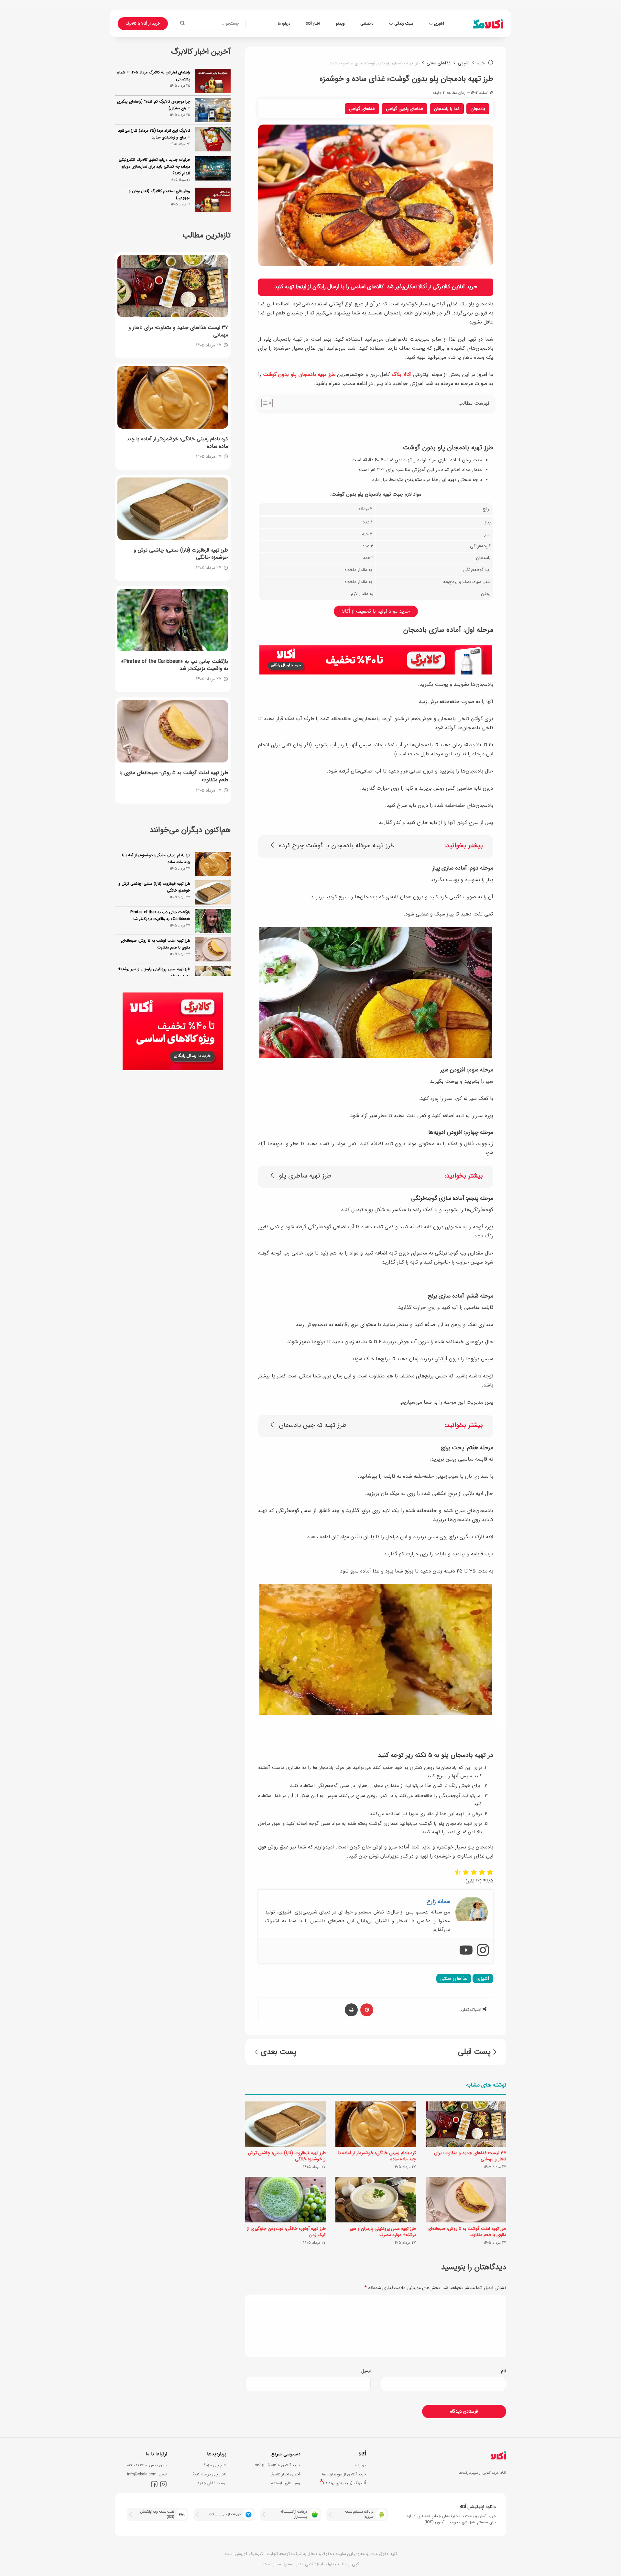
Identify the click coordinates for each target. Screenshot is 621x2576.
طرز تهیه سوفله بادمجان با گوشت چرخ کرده (337, 846)
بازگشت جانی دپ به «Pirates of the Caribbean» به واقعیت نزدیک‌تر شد (160, 887)
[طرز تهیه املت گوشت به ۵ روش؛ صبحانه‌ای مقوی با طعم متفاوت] (466, 2199)
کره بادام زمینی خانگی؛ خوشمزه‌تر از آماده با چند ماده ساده (377, 2156)
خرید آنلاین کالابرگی (455, 287)
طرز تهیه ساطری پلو (305, 1176)
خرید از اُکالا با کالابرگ (143, 23)
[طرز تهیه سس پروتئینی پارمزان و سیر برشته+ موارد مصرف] (376, 2199)
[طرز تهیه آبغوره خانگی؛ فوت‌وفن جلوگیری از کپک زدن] (285, 2199)
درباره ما (284, 23)
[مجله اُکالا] (488, 24)
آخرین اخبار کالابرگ (285, 2474)
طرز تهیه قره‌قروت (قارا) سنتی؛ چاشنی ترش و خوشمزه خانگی (287, 2156)
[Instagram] (483, 1951)
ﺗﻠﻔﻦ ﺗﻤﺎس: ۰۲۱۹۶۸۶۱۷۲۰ (147, 2465)
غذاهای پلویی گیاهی (404, 109)
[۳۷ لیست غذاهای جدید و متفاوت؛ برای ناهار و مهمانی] (466, 2124)
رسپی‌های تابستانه (286, 2483)
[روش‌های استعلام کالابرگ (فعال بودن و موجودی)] (213, 200)
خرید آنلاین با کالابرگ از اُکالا (278, 2465)
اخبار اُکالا (313, 23)
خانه (481, 63)
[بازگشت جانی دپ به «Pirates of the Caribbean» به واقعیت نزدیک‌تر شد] (173, 620)
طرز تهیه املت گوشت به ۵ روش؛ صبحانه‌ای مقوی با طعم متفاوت (467, 2232)
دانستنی (367, 23)
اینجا (301, 287)
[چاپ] (351, 2010)
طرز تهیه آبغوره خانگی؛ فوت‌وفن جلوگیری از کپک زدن (286, 2232)
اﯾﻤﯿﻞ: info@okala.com (147, 2474)
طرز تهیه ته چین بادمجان (313, 1425)
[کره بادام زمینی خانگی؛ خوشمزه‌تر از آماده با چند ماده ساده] (376, 2124)
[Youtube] (466, 1951)
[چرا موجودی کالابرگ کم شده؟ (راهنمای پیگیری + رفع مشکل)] (213, 110)
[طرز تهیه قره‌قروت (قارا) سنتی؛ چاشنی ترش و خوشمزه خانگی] (285, 2124)
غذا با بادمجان (447, 109)
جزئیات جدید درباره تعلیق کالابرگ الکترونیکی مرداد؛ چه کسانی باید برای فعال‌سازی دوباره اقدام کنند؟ (154, 166)
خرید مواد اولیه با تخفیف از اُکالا (376, 611)
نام (504, 2371)
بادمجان (478, 109)
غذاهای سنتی (439, 63)
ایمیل (366, 2371)
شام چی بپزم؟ (215, 2465)
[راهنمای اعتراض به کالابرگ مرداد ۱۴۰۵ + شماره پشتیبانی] (213, 81)
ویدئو (340, 23)
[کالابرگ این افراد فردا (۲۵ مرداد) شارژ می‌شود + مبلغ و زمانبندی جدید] (213, 139)
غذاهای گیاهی (362, 109)
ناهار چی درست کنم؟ (209, 2474)
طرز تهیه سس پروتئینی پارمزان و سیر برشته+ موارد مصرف (383, 2232)
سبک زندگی (404, 23)
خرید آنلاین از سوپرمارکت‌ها (344, 2474)
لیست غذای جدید (212, 2483)
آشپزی (439, 23)
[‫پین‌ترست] (367, 2010)
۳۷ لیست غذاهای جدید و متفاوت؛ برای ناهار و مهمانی (470, 2156)
